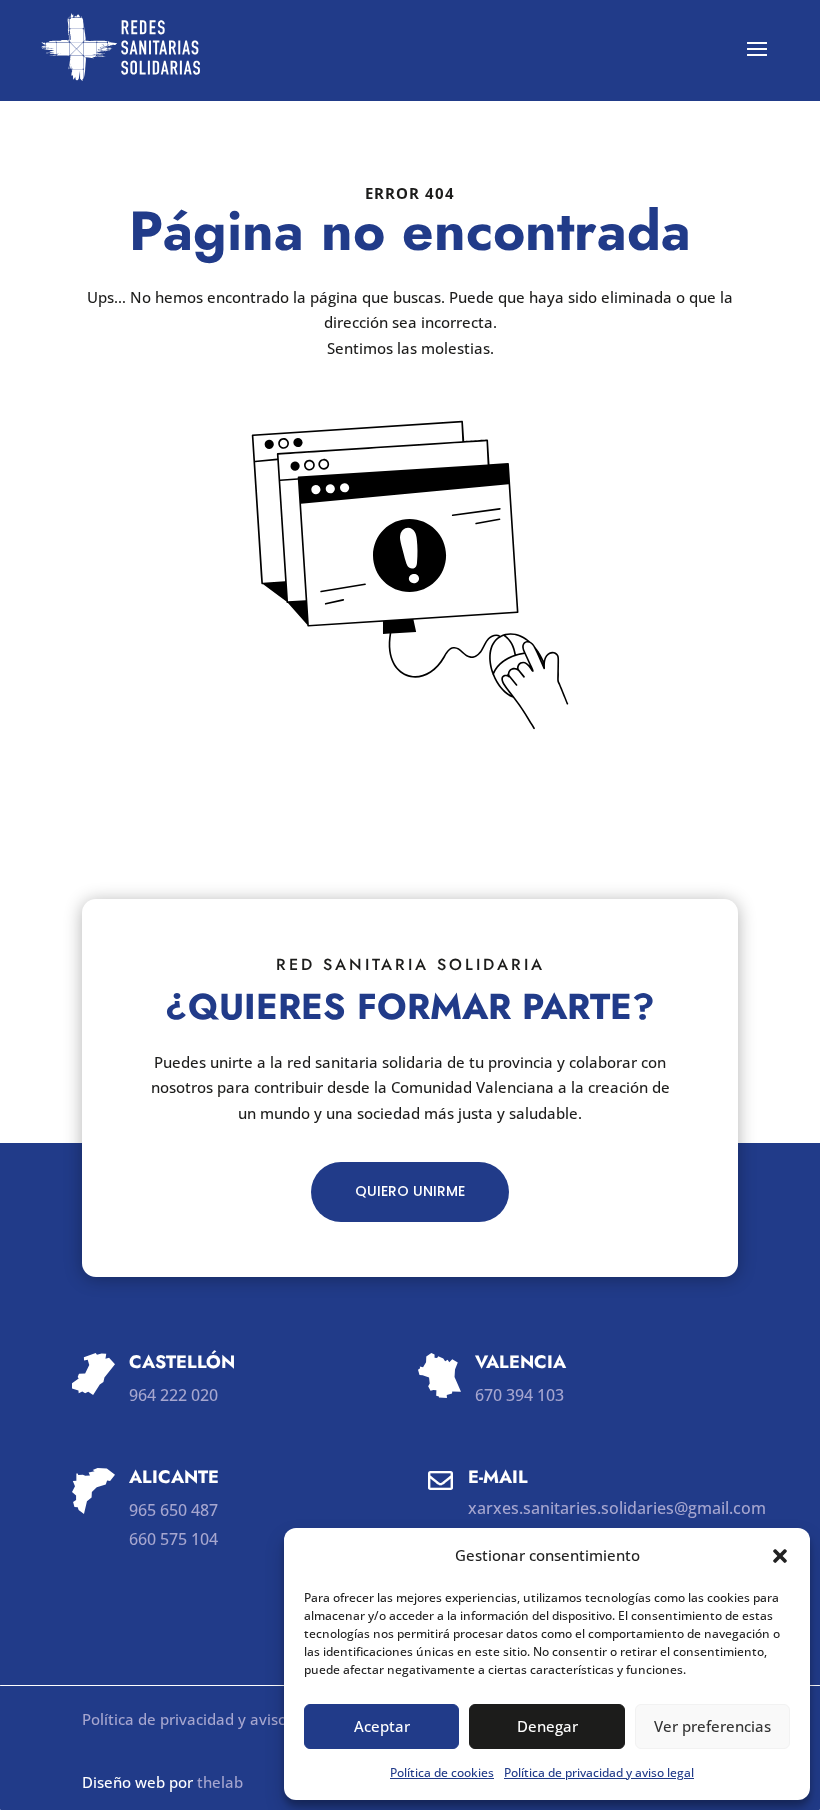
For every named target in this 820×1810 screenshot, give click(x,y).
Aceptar (382, 1726)
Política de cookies (442, 1772)
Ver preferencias (712, 1726)
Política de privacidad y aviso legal (599, 1772)
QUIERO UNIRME (410, 1191)
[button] (780, 1556)
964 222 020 (173, 1395)
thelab (220, 1782)
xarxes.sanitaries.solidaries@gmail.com (617, 1508)
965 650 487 (173, 1510)
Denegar (547, 1726)
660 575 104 (173, 1539)
